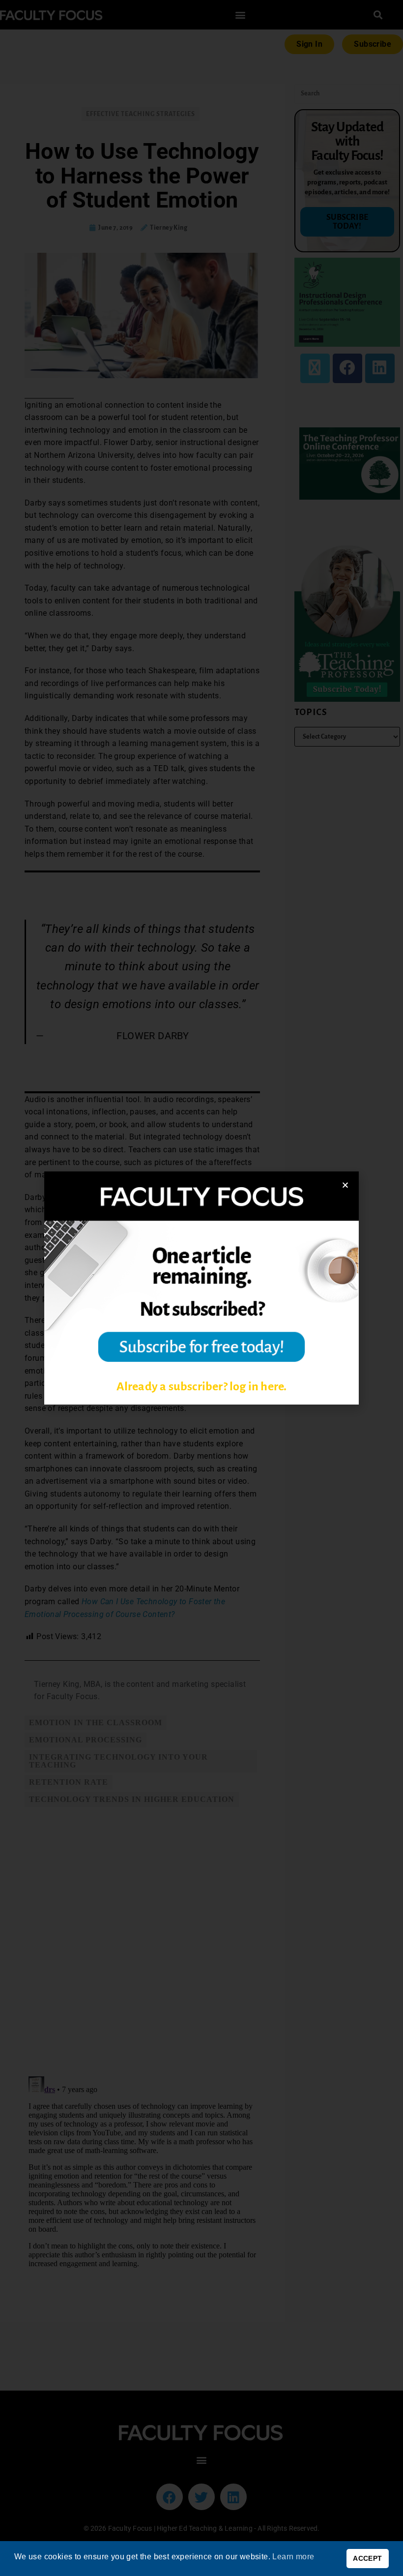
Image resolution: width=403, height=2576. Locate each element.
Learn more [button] (293, 2557)
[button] (345, 1185)
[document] (201, 1288)
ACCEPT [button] (367, 2558)
